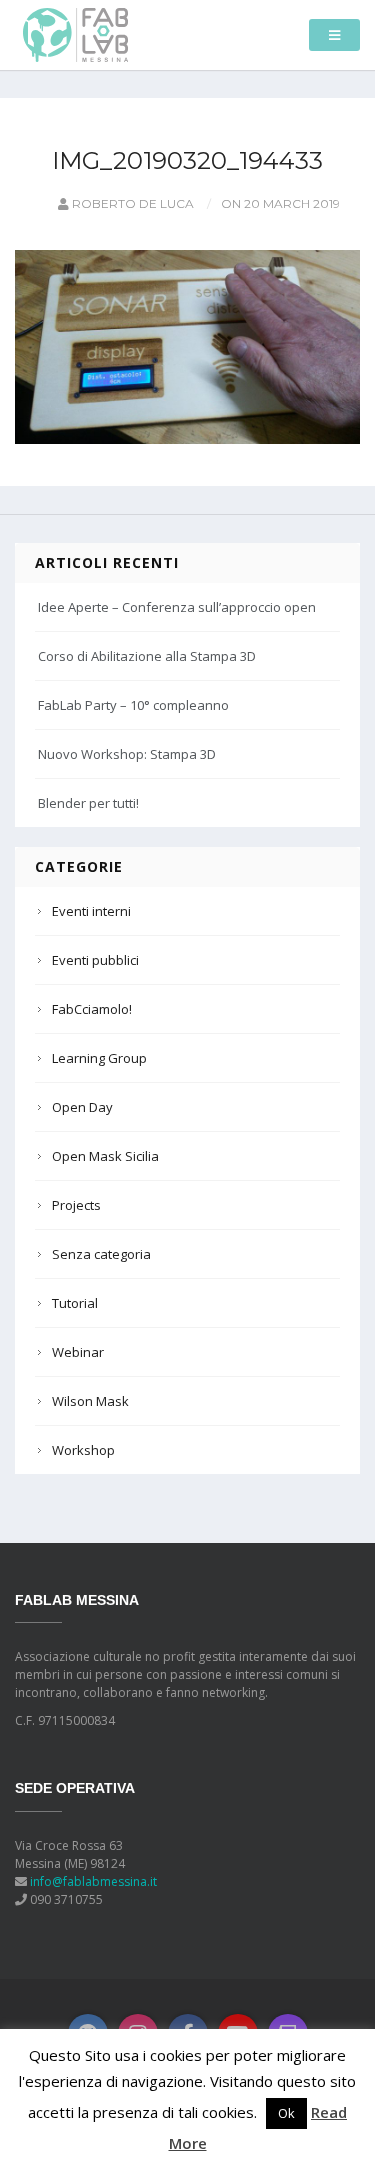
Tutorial (75, 1303)
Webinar (78, 1352)
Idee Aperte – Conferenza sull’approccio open (177, 607)
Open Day (82, 1107)
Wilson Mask (90, 1401)
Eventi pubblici (95, 960)
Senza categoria (101, 1254)
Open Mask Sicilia (105, 1156)
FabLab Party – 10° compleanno (133, 705)
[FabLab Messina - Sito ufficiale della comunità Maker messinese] (75, 33)
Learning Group (99, 1058)
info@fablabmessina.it (93, 1881)
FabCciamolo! (92, 1009)
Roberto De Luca (131, 203)
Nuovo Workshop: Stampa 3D (127, 754)
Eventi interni (91, 911)
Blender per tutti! (88, 803)
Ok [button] (286, 2113)
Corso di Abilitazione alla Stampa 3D (147, 656)
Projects (76, 1205)
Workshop (83, 1450)
